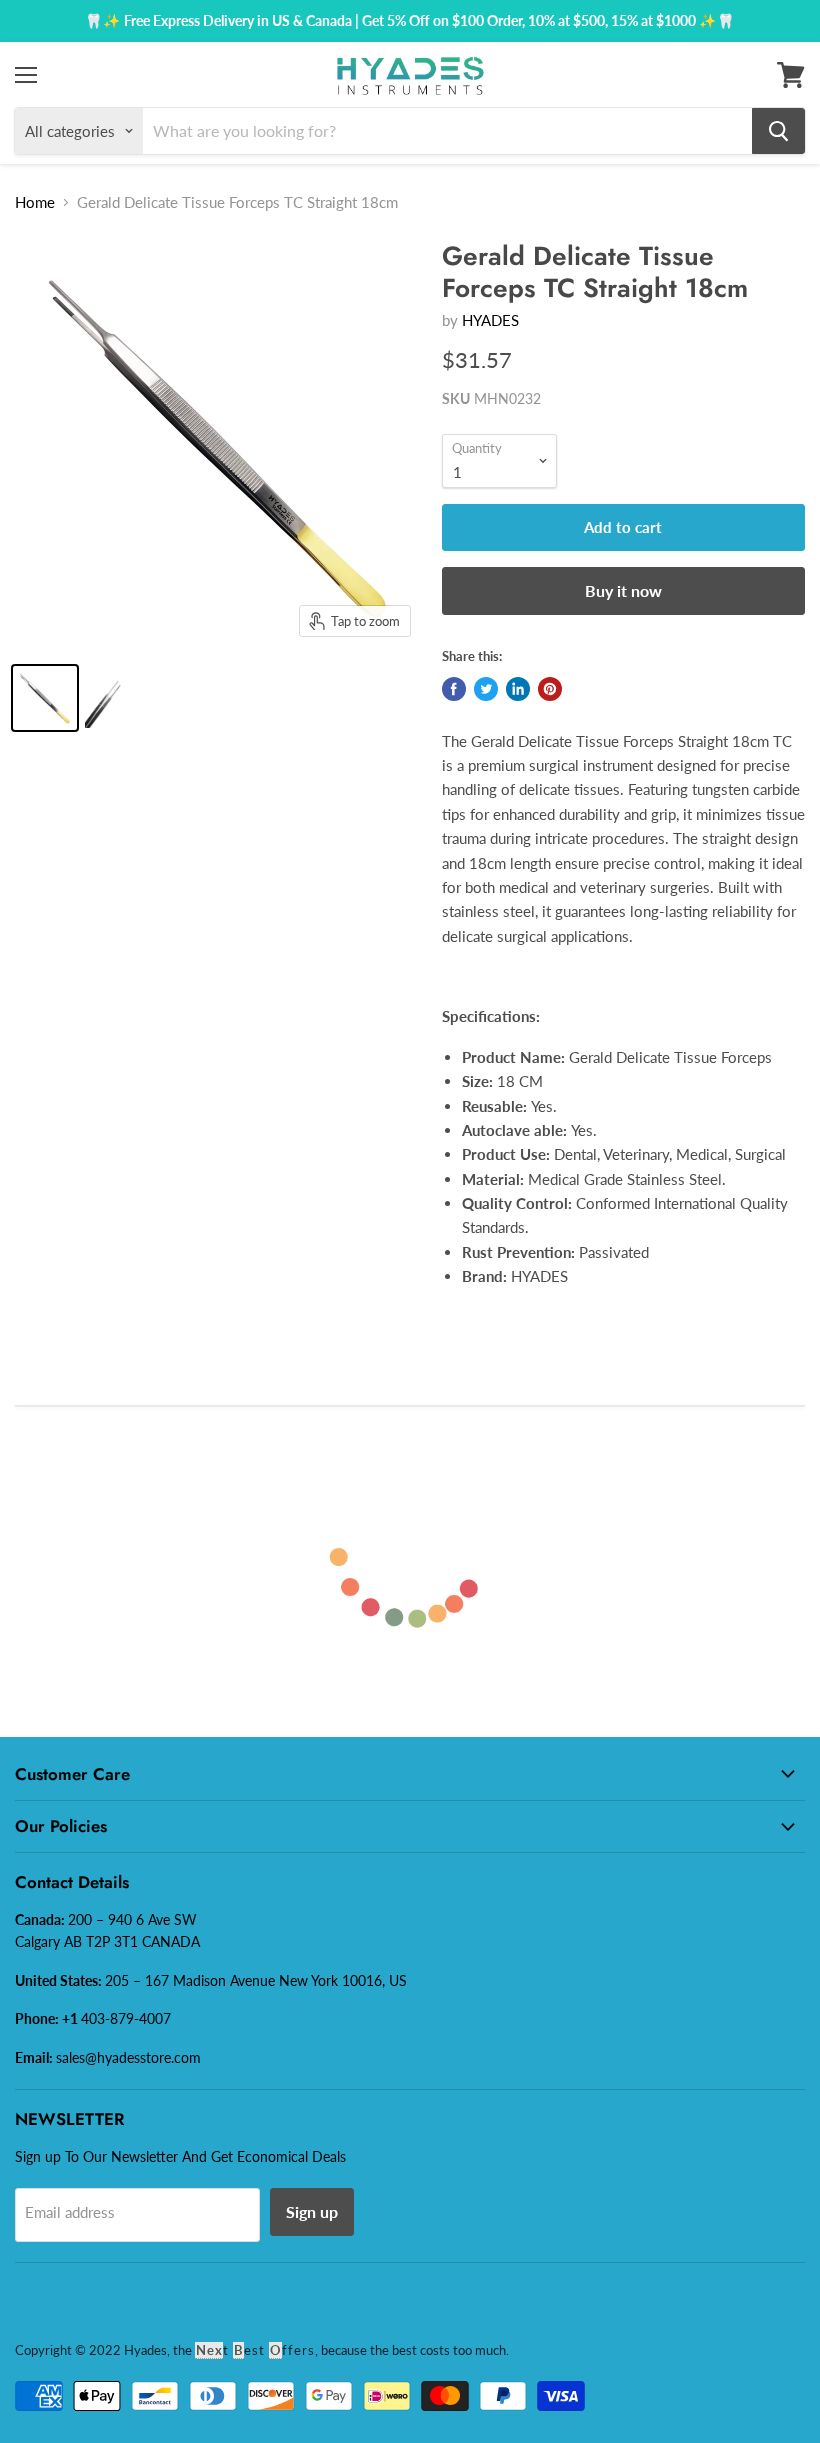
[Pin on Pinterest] (550, 689)
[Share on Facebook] (454, 689)
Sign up (312, 2211)
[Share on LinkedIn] (518, 689)
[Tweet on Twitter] (486, 689)
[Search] (778, 131)
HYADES (490, 320)
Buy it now (623, 590)
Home (35, 202)
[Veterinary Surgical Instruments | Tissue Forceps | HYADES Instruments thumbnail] (45, 698)
